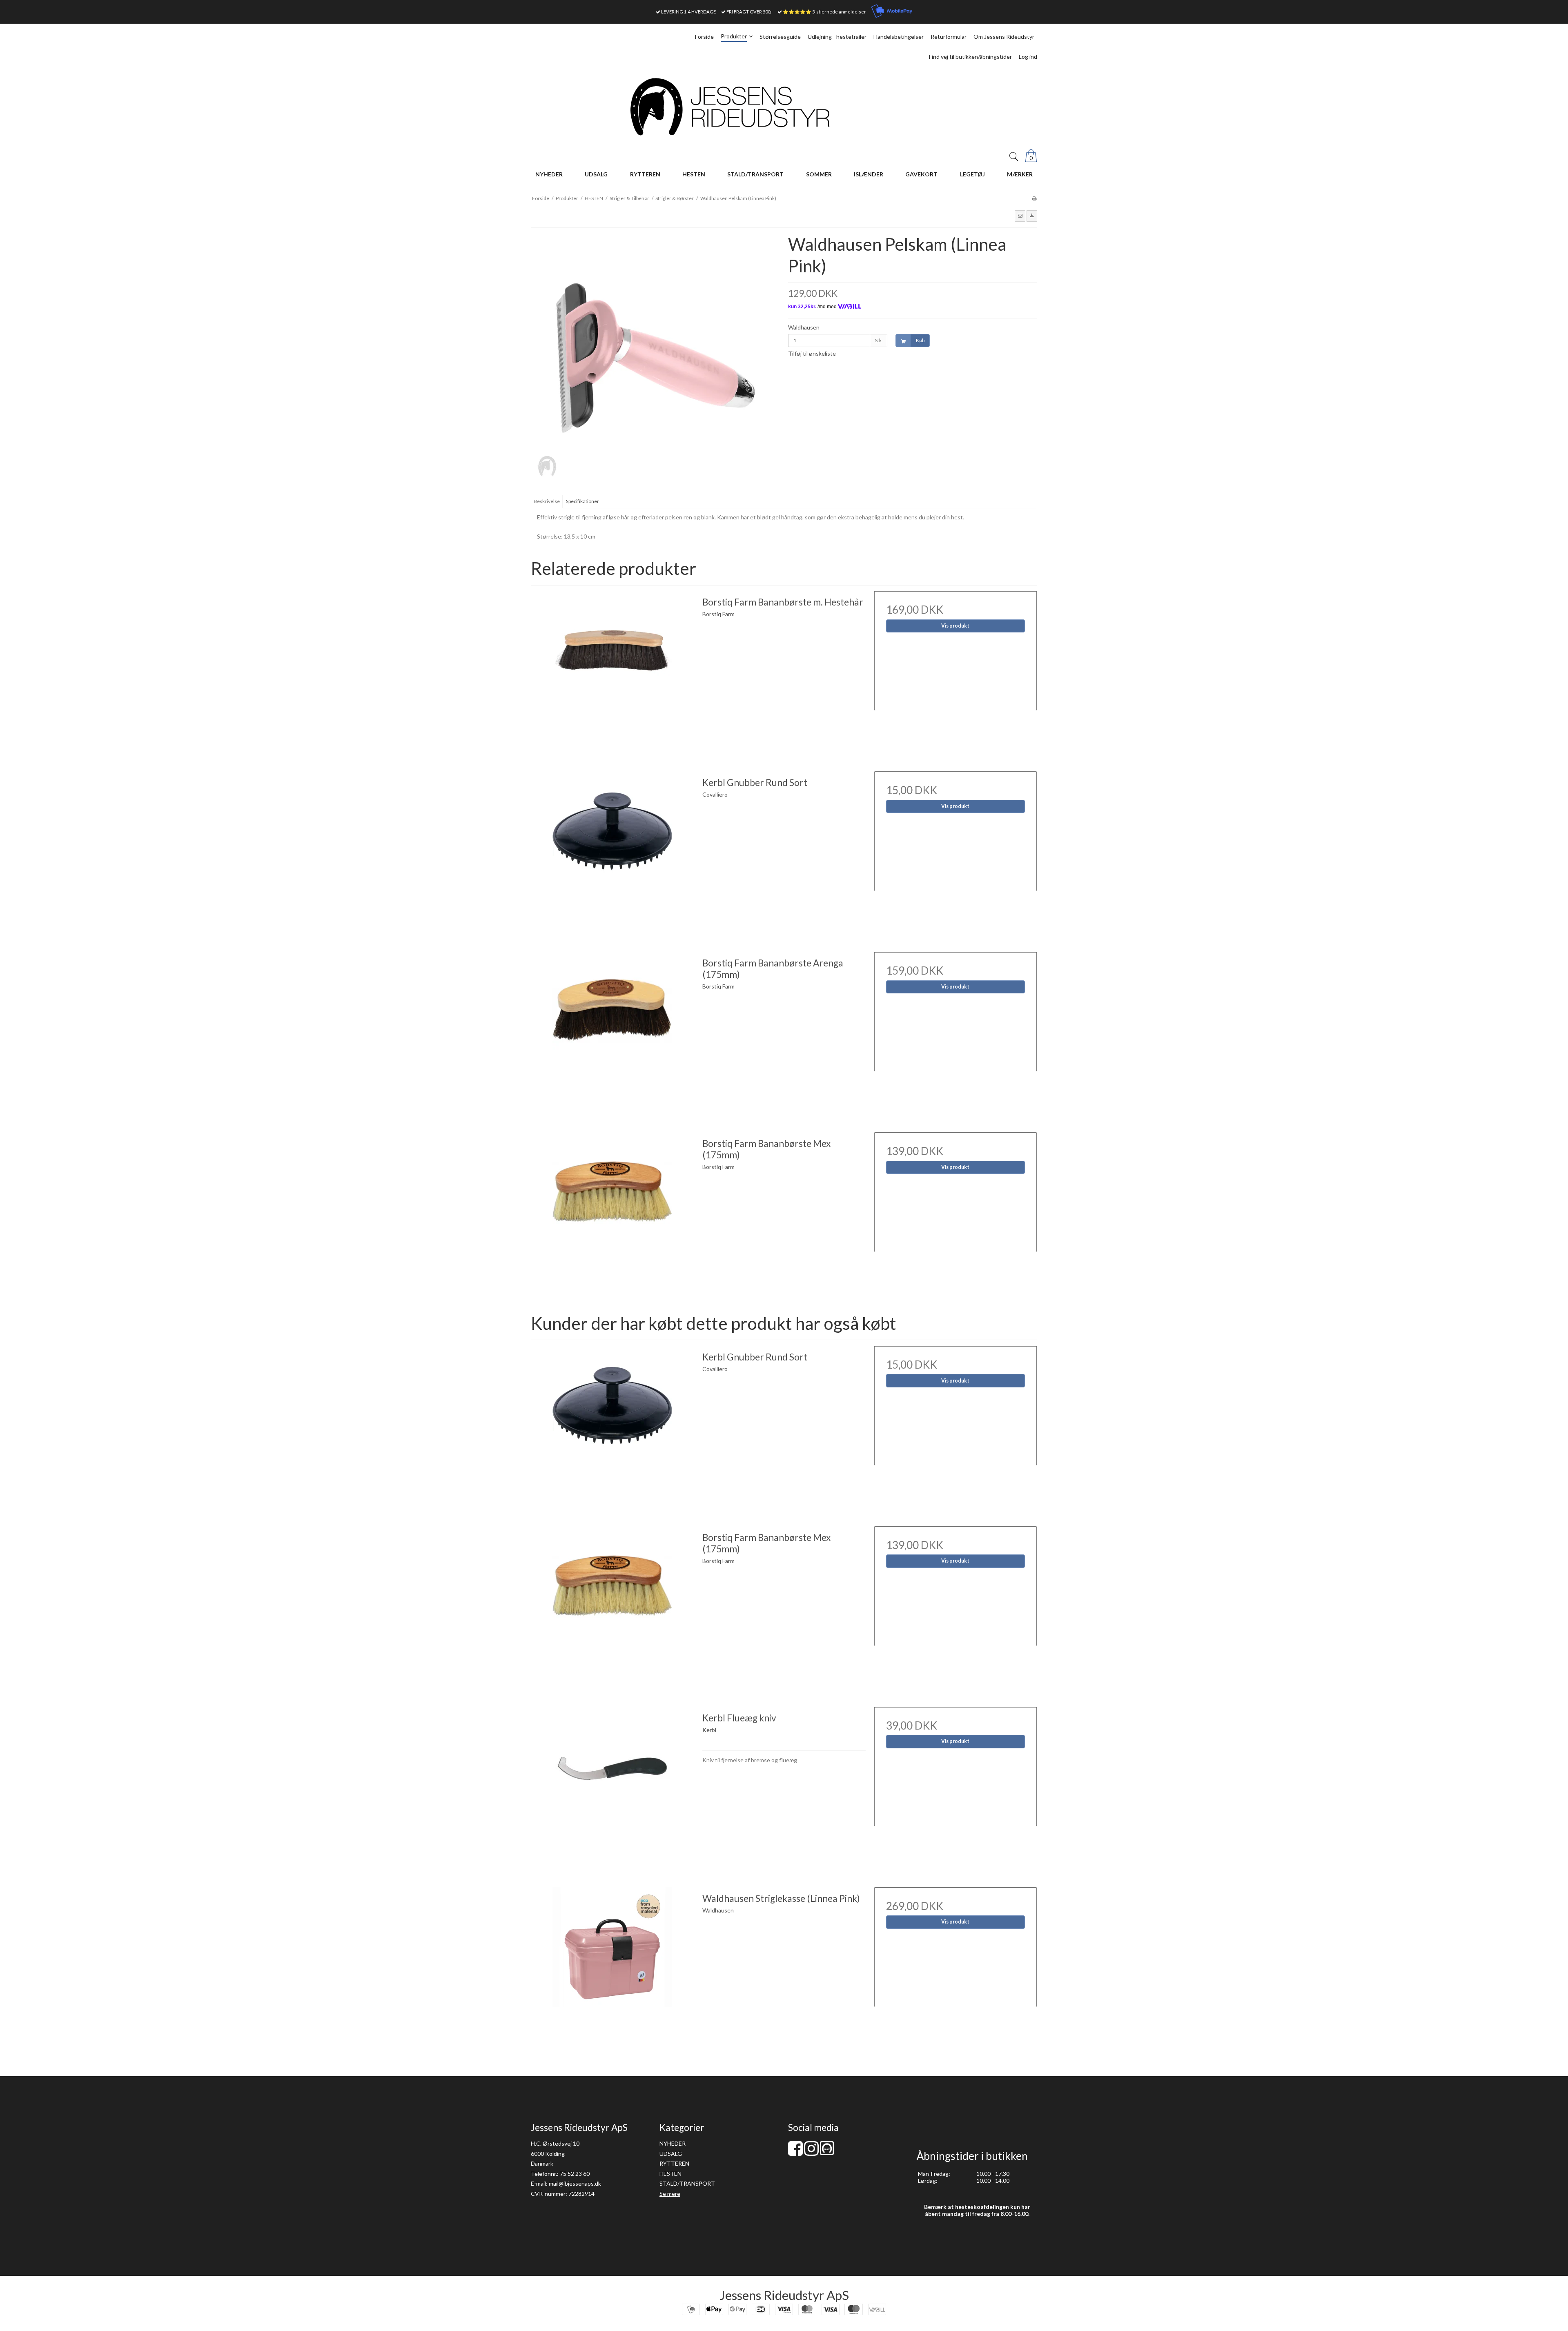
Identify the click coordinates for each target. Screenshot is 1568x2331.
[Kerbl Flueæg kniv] (612, 1788)
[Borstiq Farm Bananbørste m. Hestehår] (612, 672)
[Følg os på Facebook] (795, 2152)
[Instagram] (811, 2152)
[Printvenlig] (1034, 198)
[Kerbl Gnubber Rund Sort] (612, 853)
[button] (1020, 216)
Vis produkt (955, 626)
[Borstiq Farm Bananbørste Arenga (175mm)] (612, 1033)
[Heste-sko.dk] (827, 2153)
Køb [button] (920, 340)
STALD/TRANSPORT (687, 2183)
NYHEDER (673, 2143)
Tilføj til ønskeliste (812, 353)
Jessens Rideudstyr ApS (784, 2295)
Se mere (670, 2194)
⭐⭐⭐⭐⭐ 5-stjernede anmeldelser (824, 12)
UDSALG (671, 2154)
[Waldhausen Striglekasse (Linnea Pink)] (612, 1969)
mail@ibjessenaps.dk (575, 2183)
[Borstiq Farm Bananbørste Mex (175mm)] (612, 1214)
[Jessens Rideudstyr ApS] (784, 107)
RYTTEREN (674, 2163)
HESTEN (670, 2174)
